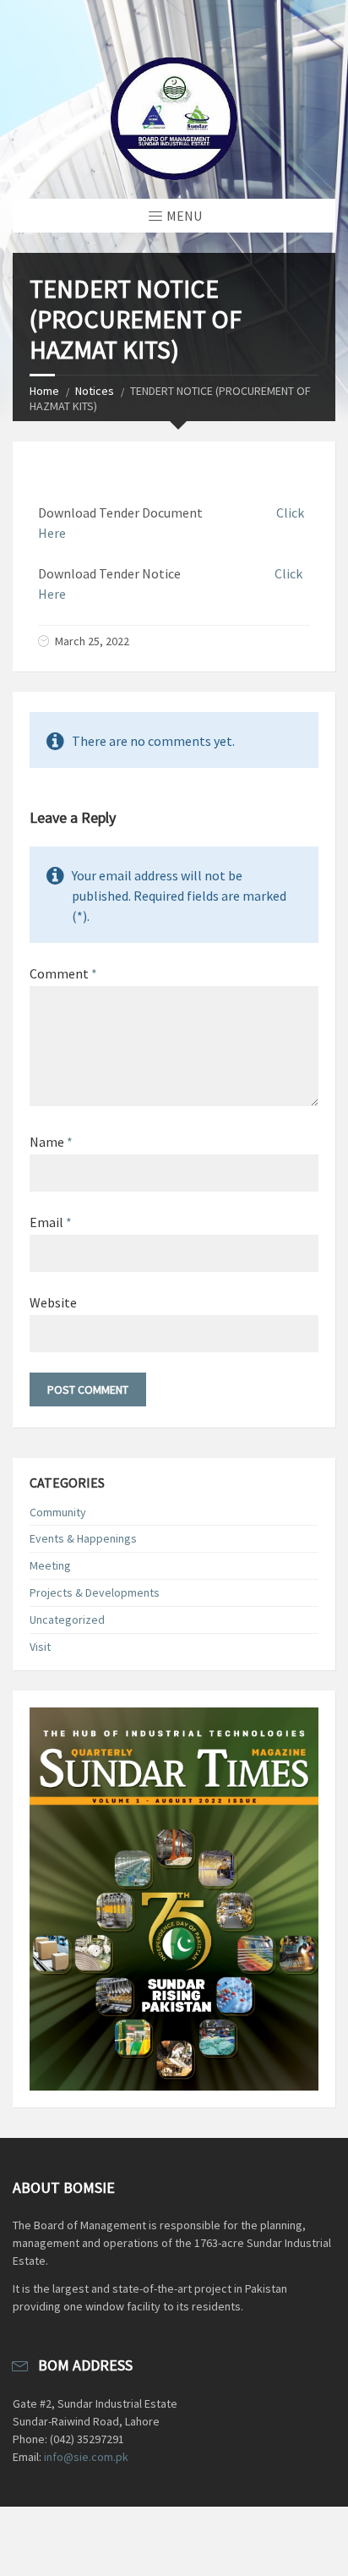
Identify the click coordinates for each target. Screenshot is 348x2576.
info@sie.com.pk (86, 2457)
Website (53, 1302)
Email (51, 1222)
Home (44, 391)
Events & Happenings (83, 1538)
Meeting (50, 1565)
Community (58, 1512)
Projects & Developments (95, 1592)
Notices (95, 391)
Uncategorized (67, 1620)
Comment (63, 973)
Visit (40, 1647)
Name (51, 1142)
